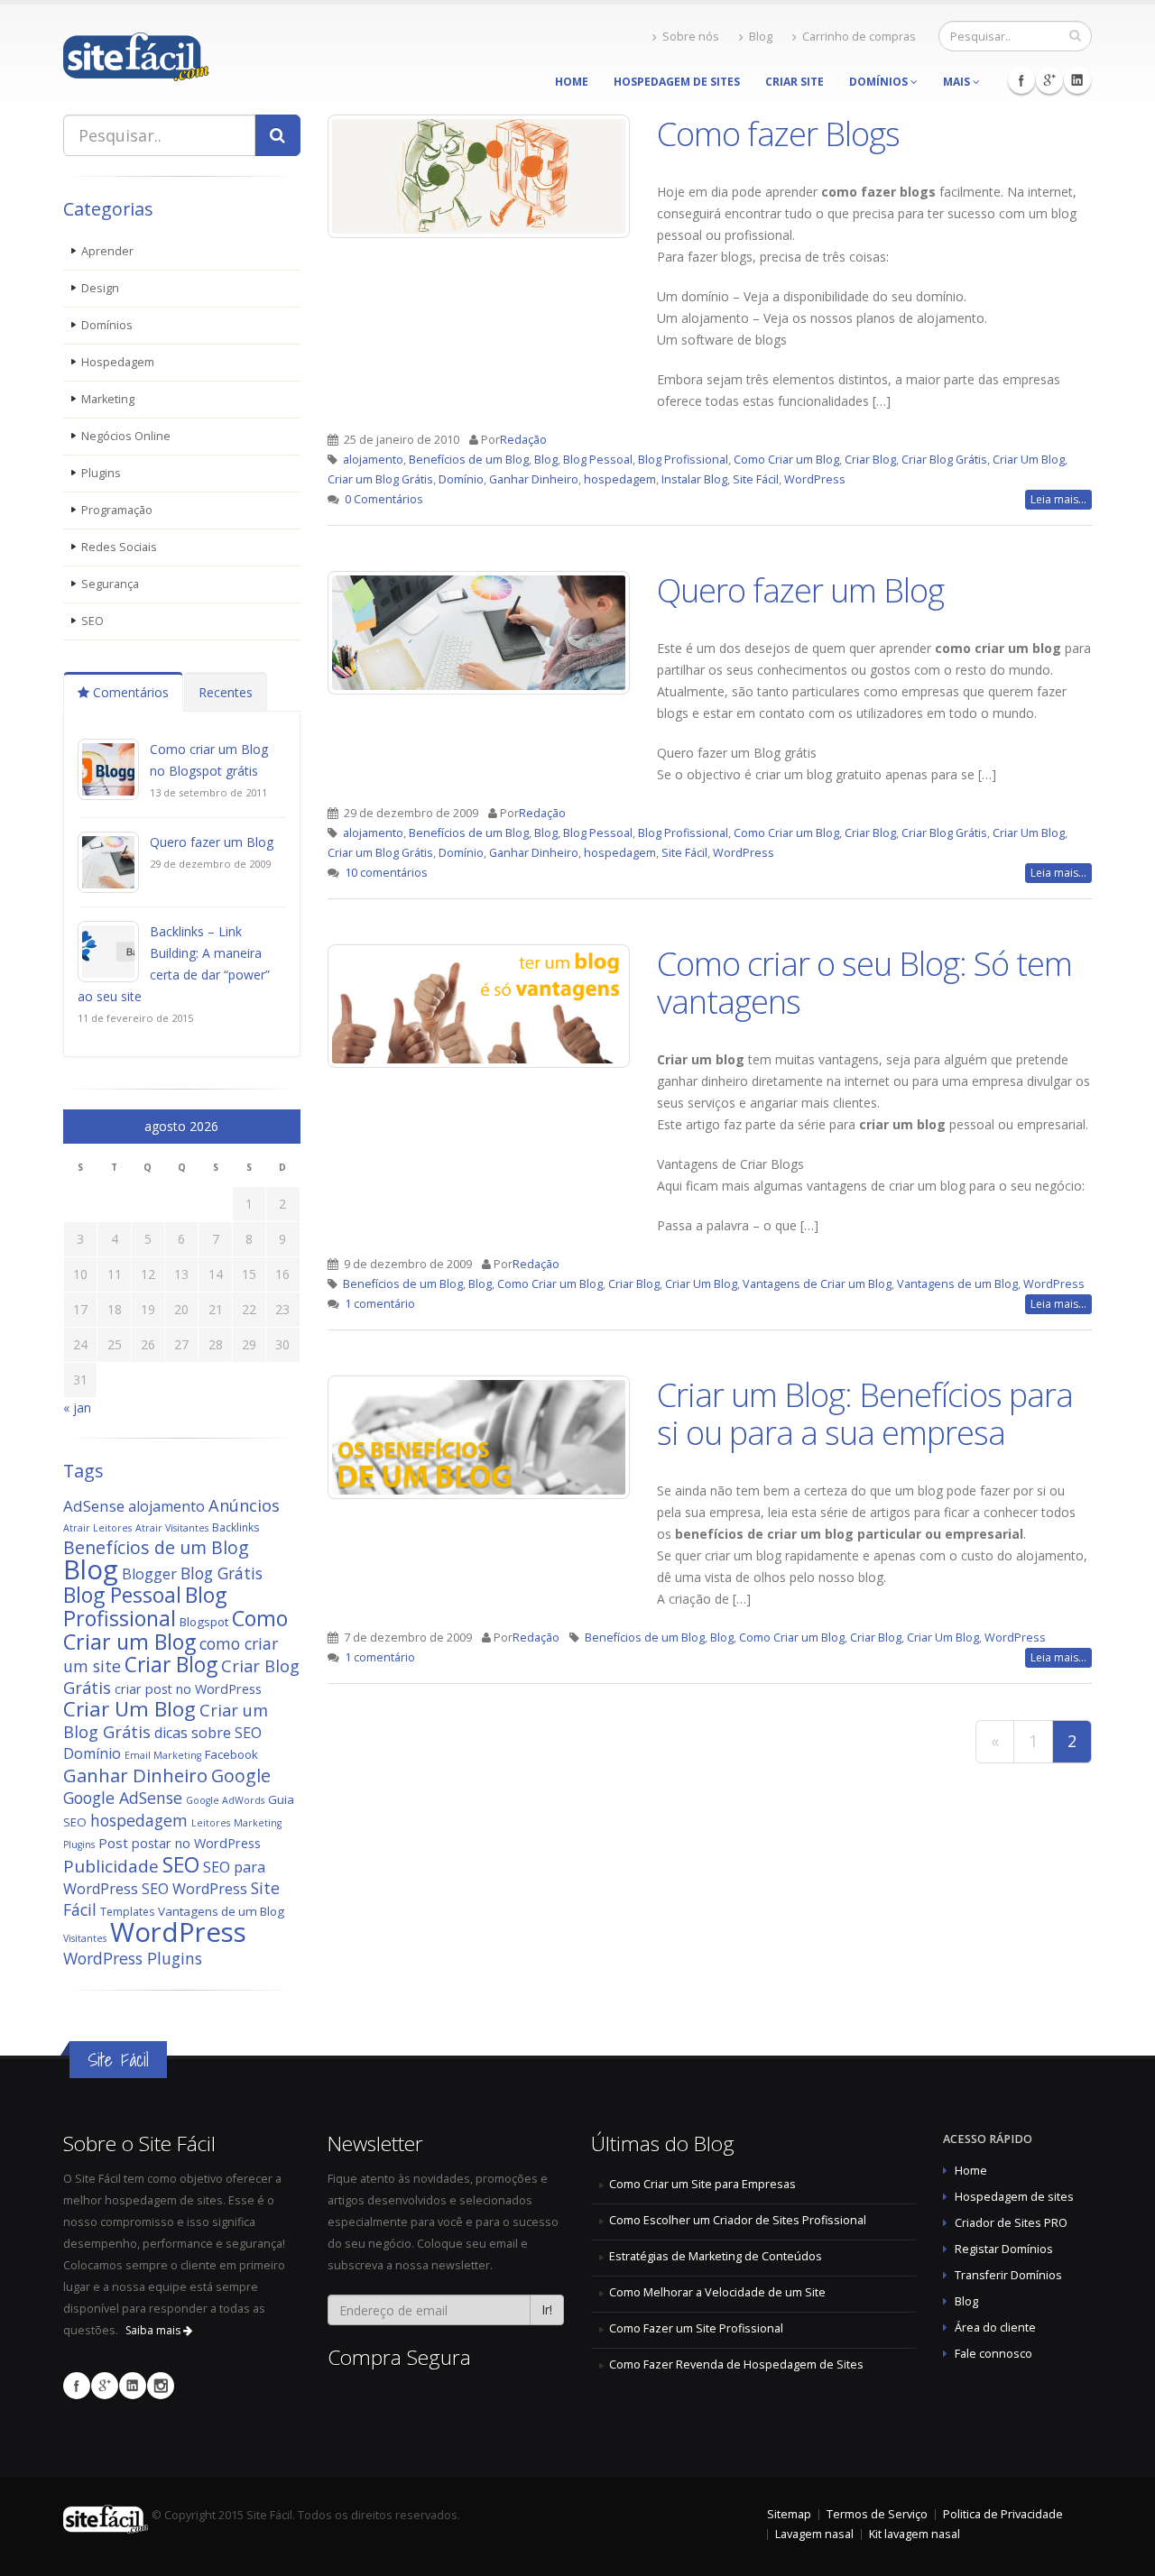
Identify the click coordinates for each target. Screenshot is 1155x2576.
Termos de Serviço (877, 2514)
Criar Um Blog (129, 1709)
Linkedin (1077, 80)
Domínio (92, 1753)
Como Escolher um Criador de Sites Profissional (738, 2220)
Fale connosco (993, 2354)
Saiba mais (154, 2330)
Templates (127, 1912)
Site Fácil (756, 479)
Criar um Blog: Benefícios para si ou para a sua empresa (865, 1413)
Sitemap (789, 2514)
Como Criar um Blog (176, 1630)
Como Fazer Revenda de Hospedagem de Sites (736, 2364)
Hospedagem (118, 362)
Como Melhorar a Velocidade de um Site (717, 2292)
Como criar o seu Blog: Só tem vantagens (864, 982)
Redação (523, 440)
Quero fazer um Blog (212, 842)
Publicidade (111, 1866)
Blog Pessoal (122, 1595)
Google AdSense (123, 1798)
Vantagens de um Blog (221, 1911)
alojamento (166, 1506)
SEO (92, 621)
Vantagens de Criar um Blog (817, 1284)
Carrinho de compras (859, 37)
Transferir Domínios (1008, 2275)
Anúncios (244, 1505)
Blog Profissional (145, 1606)
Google (241, 1776)
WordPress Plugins (133, 1958)
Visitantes (85, 1938)
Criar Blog (171, 1665)
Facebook (1021, 80)
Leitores (211, 1823)
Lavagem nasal (814, 2534)
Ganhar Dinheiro (135, 1775)
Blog (761, 37)
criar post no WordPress (188, 1689)
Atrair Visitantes (172, 1528)
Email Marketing (163, 1755)
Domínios (880, 82)
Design (100, 288)
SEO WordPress (194, 1889)
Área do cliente (995, 2328)
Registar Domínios (1004, 2249)
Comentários (129, 692)
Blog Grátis (222, 1573)
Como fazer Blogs (778, 133)
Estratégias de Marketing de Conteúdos (716, 2256)
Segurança (110, 584)
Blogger (149, 1574)
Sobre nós (691, 37)
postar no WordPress (196, 1843)
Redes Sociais (119, 547)
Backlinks (236, 1527)
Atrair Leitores (97, 1528)
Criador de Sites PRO (1011, 2223)
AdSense (94, 1506)
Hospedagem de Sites (677, 82)
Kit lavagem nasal (915, 2534)
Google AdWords (225, 1800)
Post (113, 1843)
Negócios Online (126, 436)
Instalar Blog (694, 479)
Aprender (107, 251)
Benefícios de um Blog (156, 1547)
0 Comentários (384, 499)
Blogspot (204, 1622)
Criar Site (795, 82)
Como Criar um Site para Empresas (702, 2184)
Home (572, 82)
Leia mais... (1058, 499)
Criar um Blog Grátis (380, 479)
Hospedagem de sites (1014, 2197)
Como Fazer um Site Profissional (696, 2328)
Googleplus (1049, 80)
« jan (77, 1408)
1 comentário (380, 1304)
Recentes (226, 692)
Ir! (547, 2309)
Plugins (101, 473)
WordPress (178, 1932)
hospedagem (139, 1820)
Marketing (108, 399)
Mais (958, 82)
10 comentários (386, 873)
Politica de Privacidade (1003, 2514)
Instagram (161, 2386)
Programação (117, 510)
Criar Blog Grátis (944, 460)
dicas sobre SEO (208, 1733)
